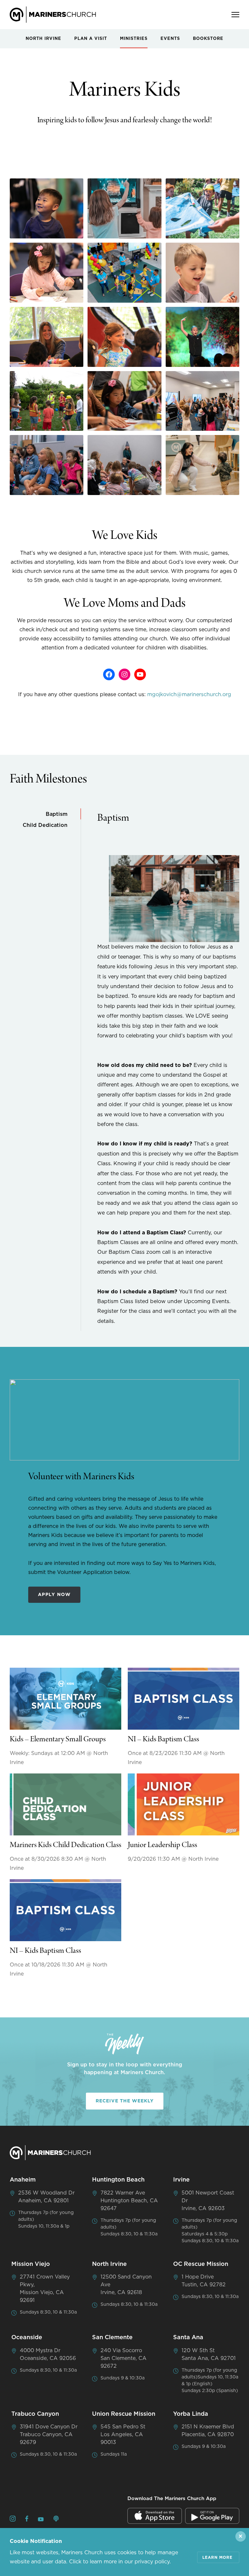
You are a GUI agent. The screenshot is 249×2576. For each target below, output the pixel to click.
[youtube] (41, 2520)
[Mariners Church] (53, 15)
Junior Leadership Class (162, 1845)
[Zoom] (47, 208)
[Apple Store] (155, 2516)
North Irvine (43, 39)
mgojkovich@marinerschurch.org (189, 695)
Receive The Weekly (125, 2101)
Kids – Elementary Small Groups (58, 1740)
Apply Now (54, 1595)
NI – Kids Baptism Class (163, 1740)
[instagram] (13, 2520)
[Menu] (235, 15)
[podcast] (56, 2520)
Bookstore (208, 39)
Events (170, 39)
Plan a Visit (91, 39)
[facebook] (27, 2520)
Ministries (134, 39)
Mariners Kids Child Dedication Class (65, 1845)
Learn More (217, 2558)
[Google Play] (212, 2516)
